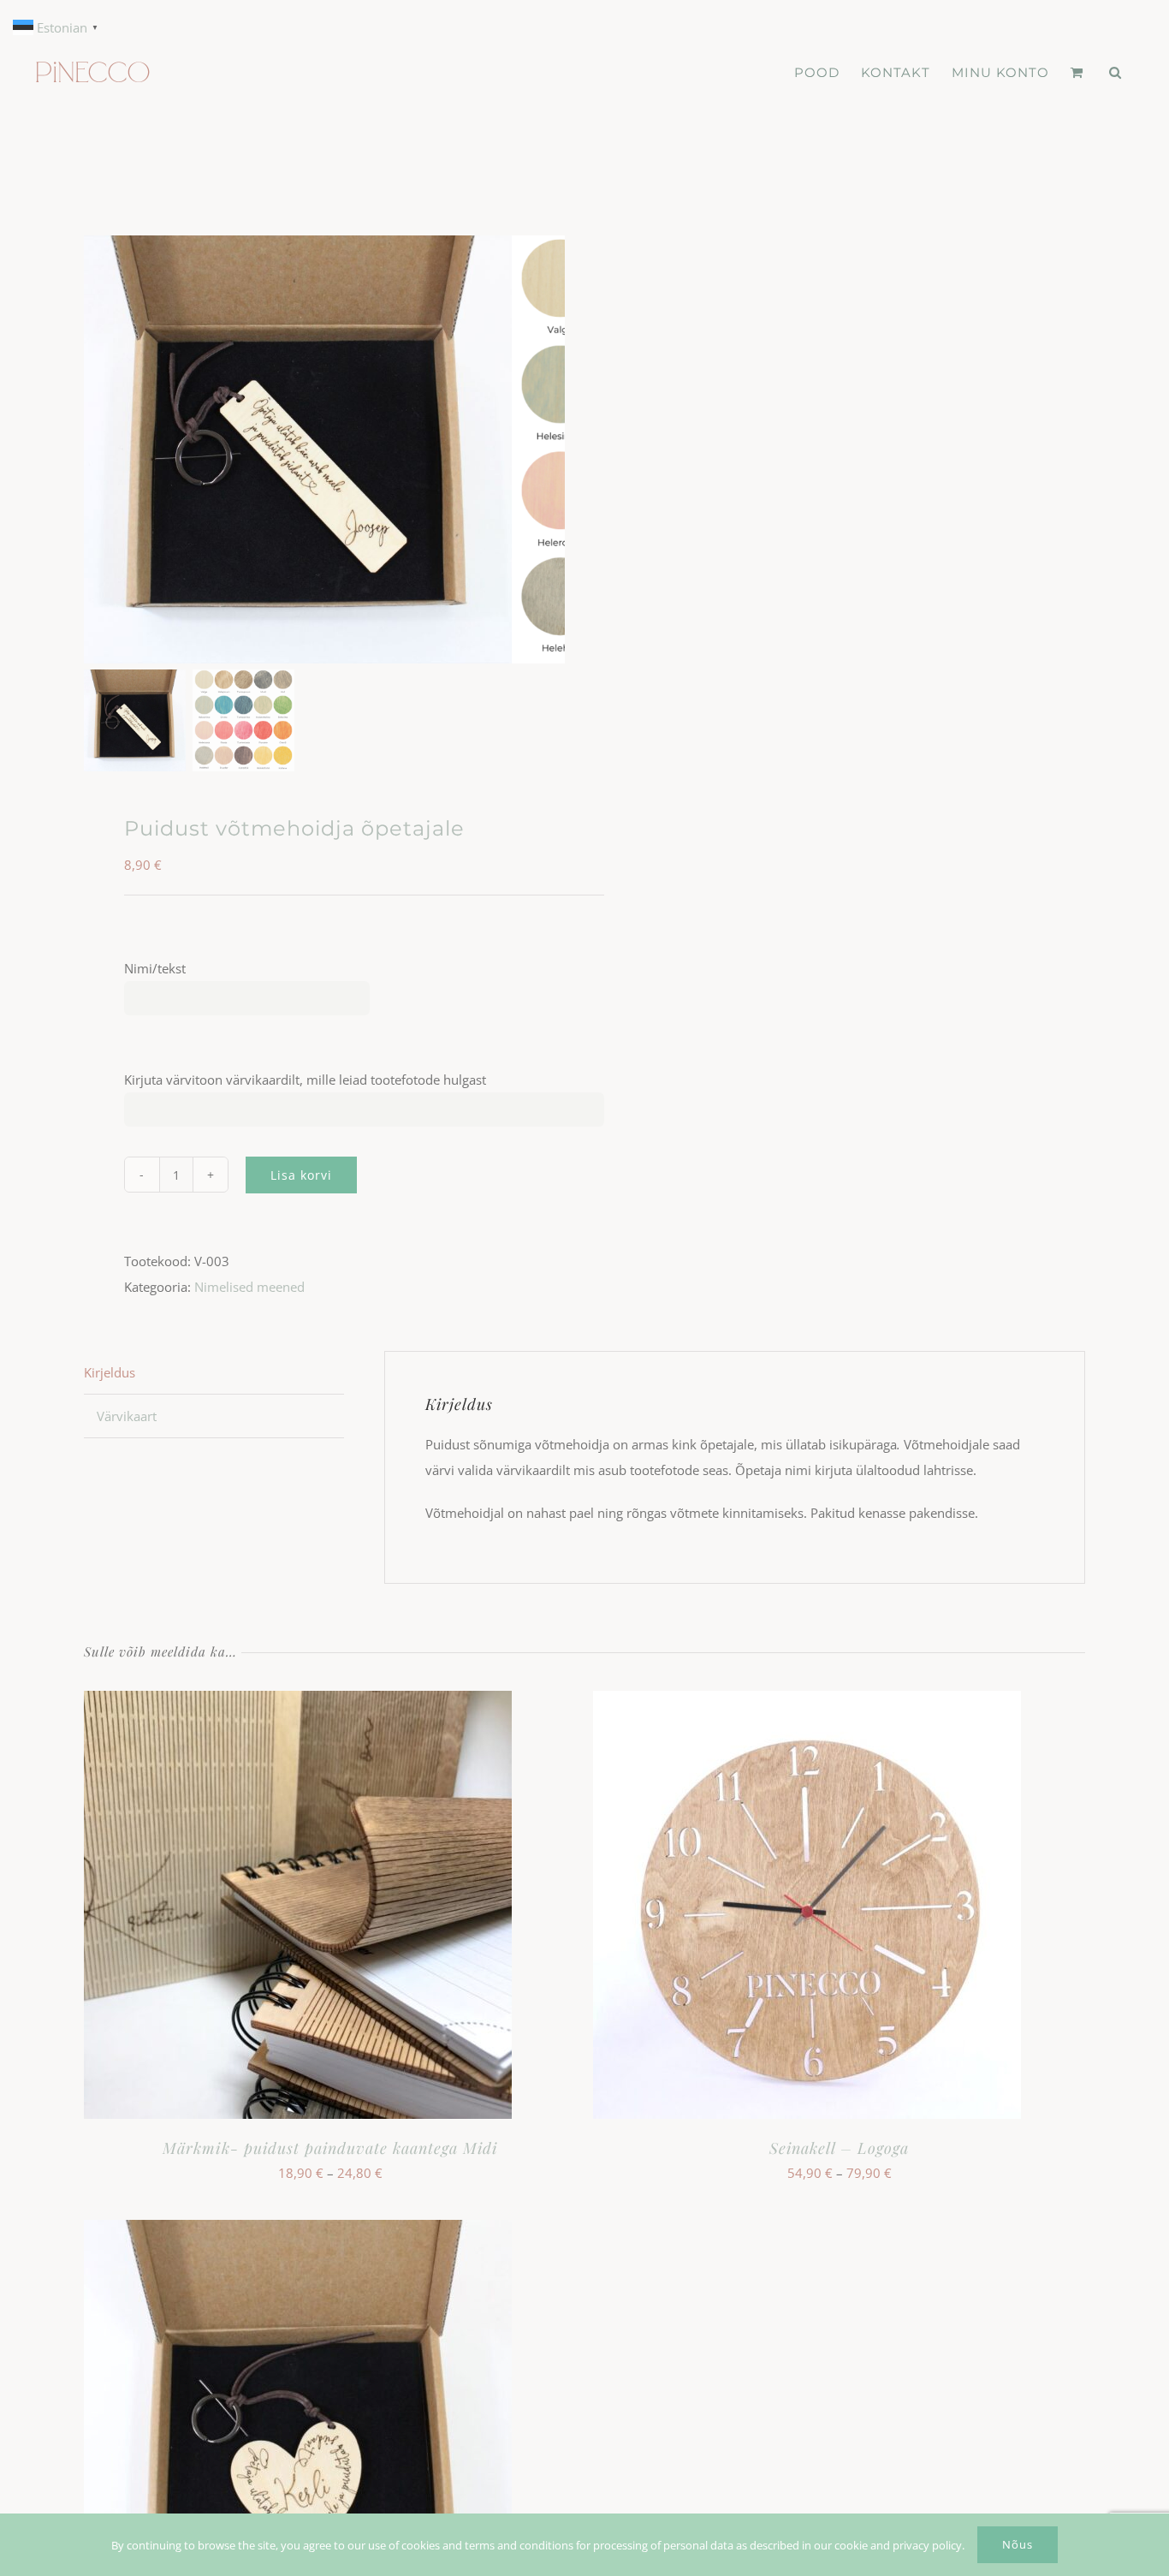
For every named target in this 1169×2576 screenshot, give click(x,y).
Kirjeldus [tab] (110, 1372)
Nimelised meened (249, 1287)
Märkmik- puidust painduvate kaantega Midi (330, 2148)
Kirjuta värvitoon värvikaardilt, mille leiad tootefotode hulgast (305, 1080)
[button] (1116, 73)
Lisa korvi (301, 1175)
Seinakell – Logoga (839, 2148)
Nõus (1018, 2544)
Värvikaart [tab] (127, 1416)
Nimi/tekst (155, 968)
